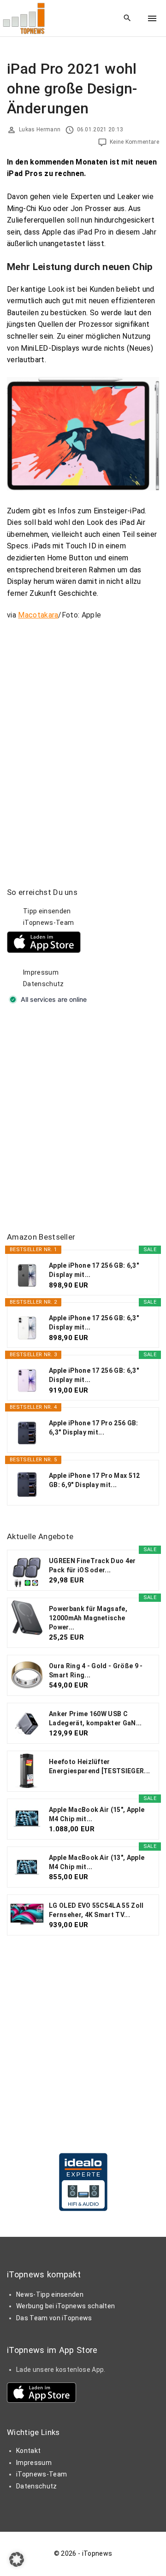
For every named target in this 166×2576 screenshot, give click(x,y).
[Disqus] (83, 743)
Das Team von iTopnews (54, 2318)
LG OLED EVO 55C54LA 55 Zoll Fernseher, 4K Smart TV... (96, 1910)
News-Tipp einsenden (50, 2294)
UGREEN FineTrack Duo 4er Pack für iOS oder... (92, 1565)
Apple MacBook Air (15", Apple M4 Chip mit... (97, 1814)
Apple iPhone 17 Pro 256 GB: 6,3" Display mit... (94, 1428)
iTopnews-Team (48, 923)
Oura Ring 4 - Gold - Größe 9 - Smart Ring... (96, 1670)
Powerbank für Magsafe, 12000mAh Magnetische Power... (88, 1618)
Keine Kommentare (134, 142)
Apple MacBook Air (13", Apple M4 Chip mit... (97, 1862)
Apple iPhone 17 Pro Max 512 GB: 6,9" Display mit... (95, 1480)
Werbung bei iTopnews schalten (65, 2306)
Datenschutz (44, 984)
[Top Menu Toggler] (152, 18)
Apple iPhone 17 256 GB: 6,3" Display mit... (94, 1270)
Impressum (41, 972)
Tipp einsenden (47, 911)
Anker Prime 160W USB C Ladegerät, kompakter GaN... (95, 1718)
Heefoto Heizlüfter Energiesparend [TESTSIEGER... (99, 1766)
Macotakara (38, 615)
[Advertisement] (83, 1119)
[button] (17, 2559)
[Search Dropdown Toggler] (127, 18)
